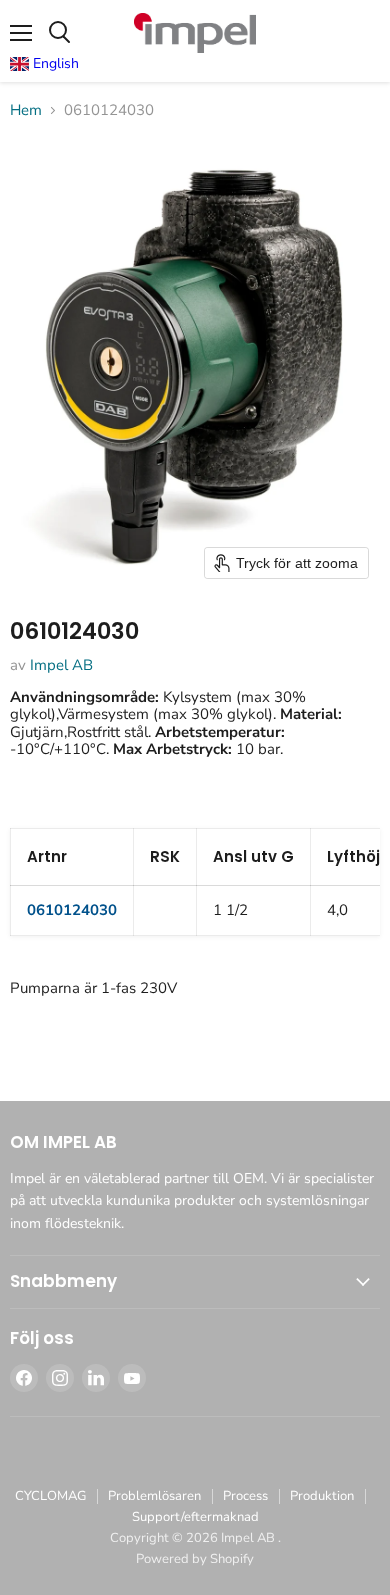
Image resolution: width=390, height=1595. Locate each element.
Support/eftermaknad (195, 1517)
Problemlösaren (154, 1496)
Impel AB (61, 665)
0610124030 (72, 910)
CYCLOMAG (50, 1496)
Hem (26, 110)
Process (245, 1496)
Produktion (322, 1496)
